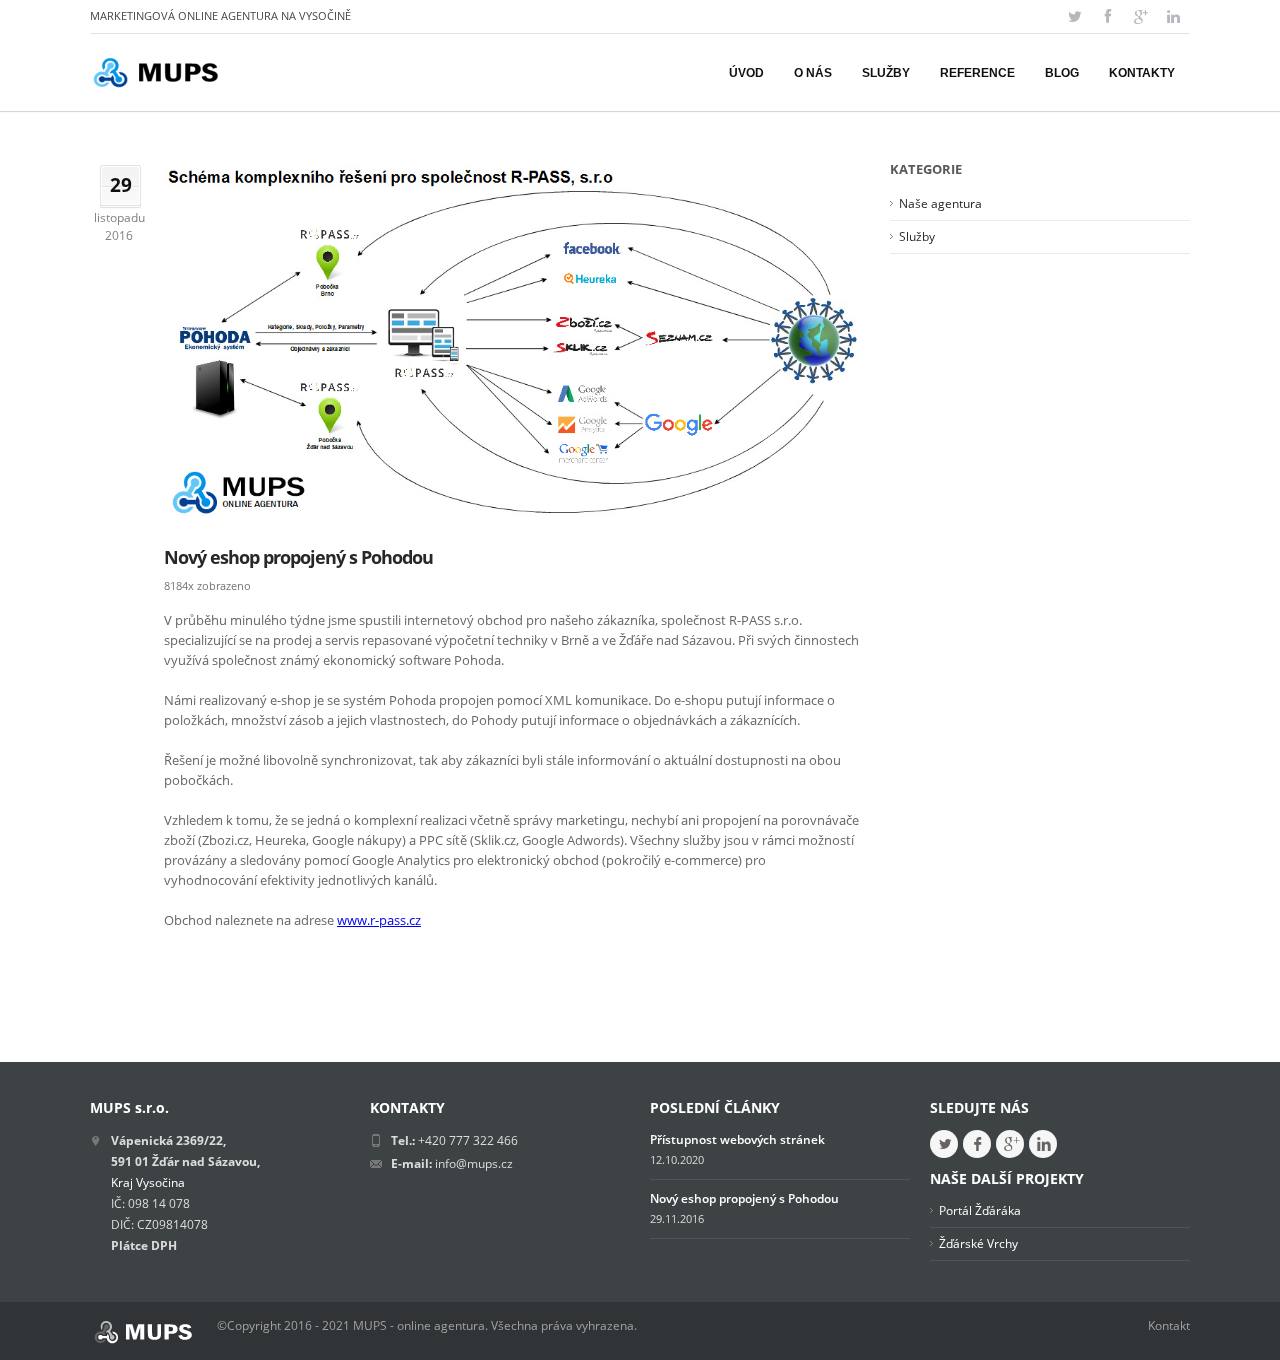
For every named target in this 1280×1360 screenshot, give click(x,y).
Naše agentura (940, 203)
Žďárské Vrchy (978, 1243)
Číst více (198, 963)
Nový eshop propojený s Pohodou (298, 557)
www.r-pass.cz (379, 920)
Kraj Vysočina (148, 1182)
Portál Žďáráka (980, 1210)
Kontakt (1169, 1325)
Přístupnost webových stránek (737, 1139)
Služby (917, 236)
